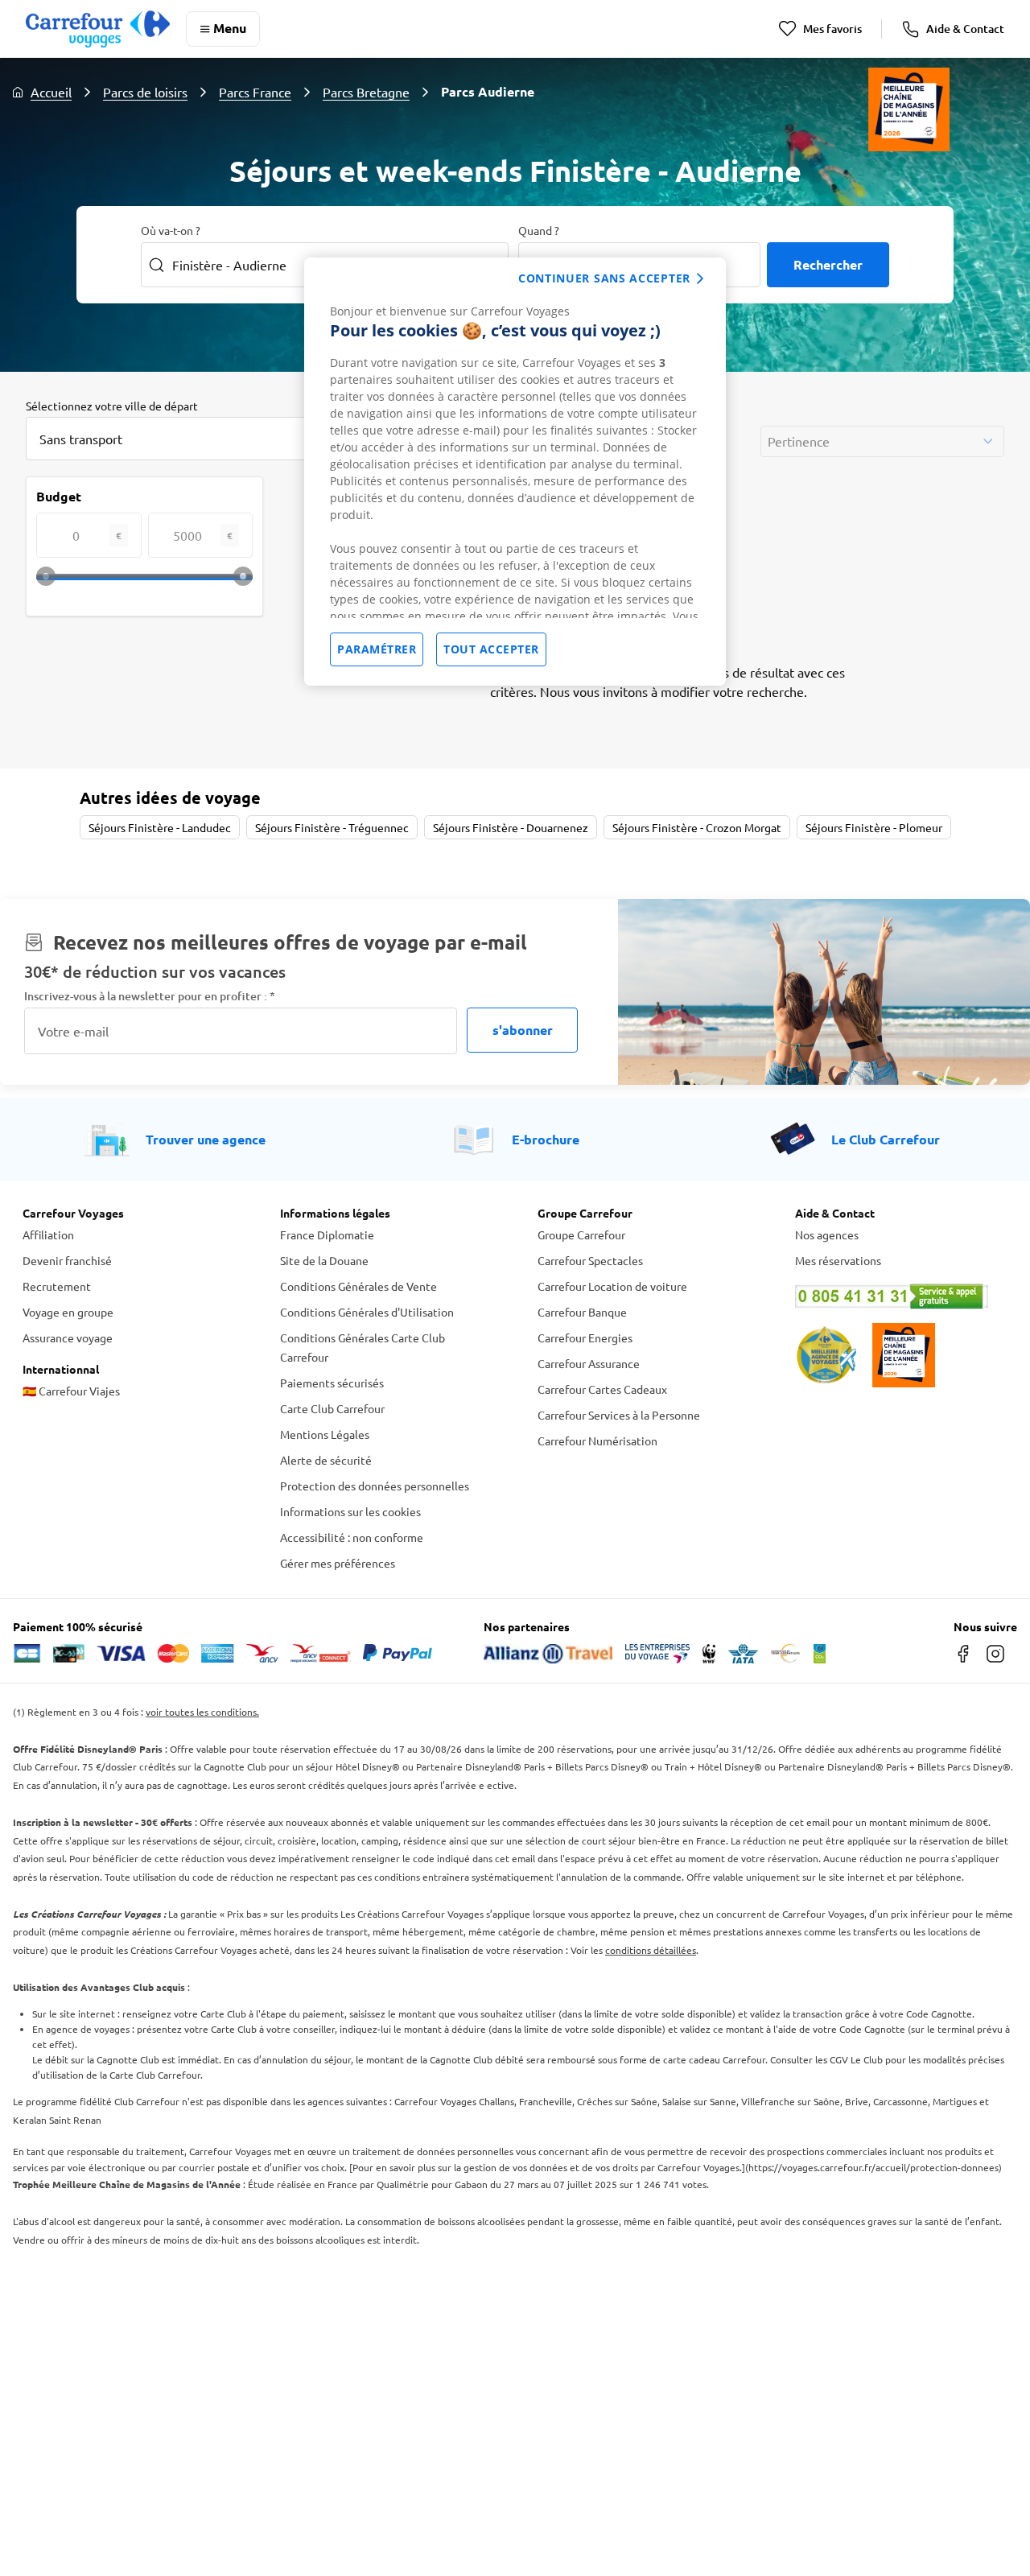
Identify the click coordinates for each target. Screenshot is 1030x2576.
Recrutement (57, 1286)
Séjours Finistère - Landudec (160, 827)
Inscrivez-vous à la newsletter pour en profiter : (150, 996)
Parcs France (255, 92)
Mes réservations (838, 1260)
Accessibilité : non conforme (352, 1537)
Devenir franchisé (67, 1260)
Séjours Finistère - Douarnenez (511, 827)
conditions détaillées (651, 1950)
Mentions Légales (325, 1434)
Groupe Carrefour (581, 1234)
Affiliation (48, 1234)
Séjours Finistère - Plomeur (874, 827)
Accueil (51, 92)
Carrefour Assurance (589, 1363)
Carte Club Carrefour (332, 1408)
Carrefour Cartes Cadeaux (602, 1389)
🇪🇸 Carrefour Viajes (71, 1391)
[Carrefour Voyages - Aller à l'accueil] (98, 29)
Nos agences (827, 1234)
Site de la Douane (324, 1260)
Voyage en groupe (68, 1312)
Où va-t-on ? (171, 230)
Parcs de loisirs (145, 92)
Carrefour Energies (585, 1337)
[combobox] (187, 439)
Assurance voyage (68, 1337)
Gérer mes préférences (338, 1563)
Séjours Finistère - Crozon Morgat (697, 827)
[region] (515, 472)
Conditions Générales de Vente (358, 1286)
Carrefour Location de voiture (612, 1286)
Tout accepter (491, 649)
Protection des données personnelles (375, 1486)
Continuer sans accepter (604, 278)
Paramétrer (377, 649)
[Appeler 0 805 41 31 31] (901, 1296)
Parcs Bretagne (366, 92)
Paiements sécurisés (332, 1383)
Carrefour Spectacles (590, 1260)
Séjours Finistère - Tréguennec (332, 827)
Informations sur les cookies (350, 1511)
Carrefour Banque (582, 1312)
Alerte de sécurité (326, 1460)
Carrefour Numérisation (597, 1440)
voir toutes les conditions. (202, 1712)
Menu (230, 28)
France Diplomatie (327, 1234)
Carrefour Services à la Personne (619, 1415)
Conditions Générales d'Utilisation (367, 1312)
